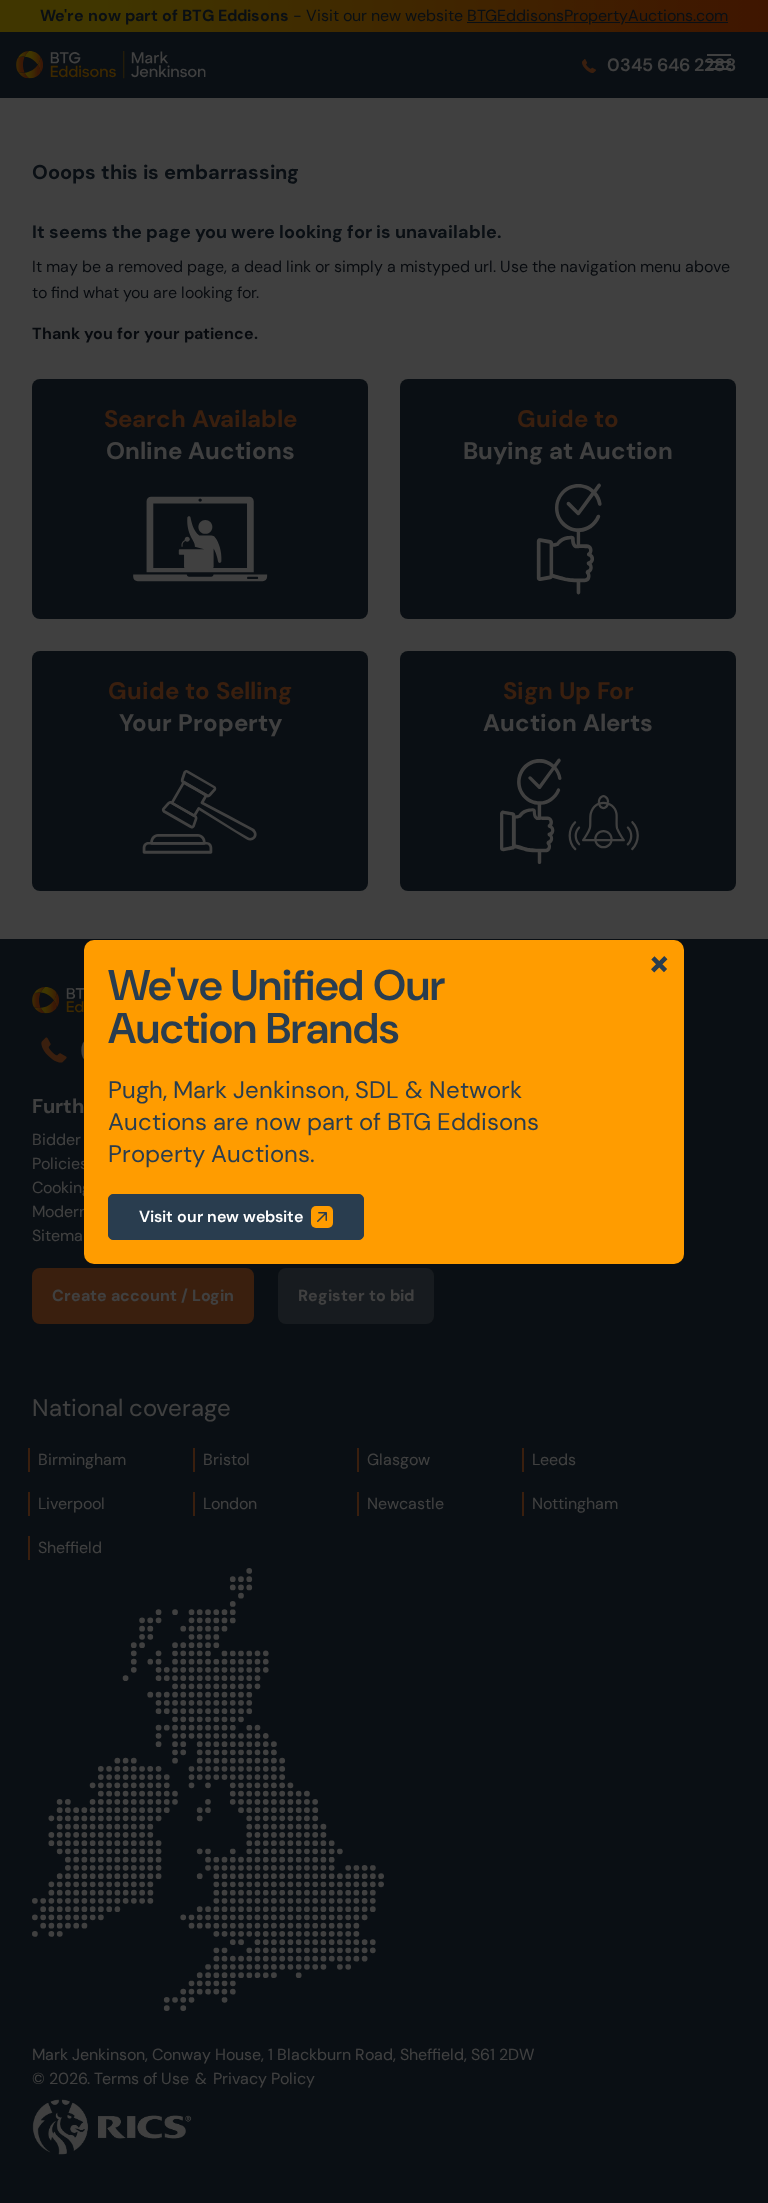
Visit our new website (221, 1216)
